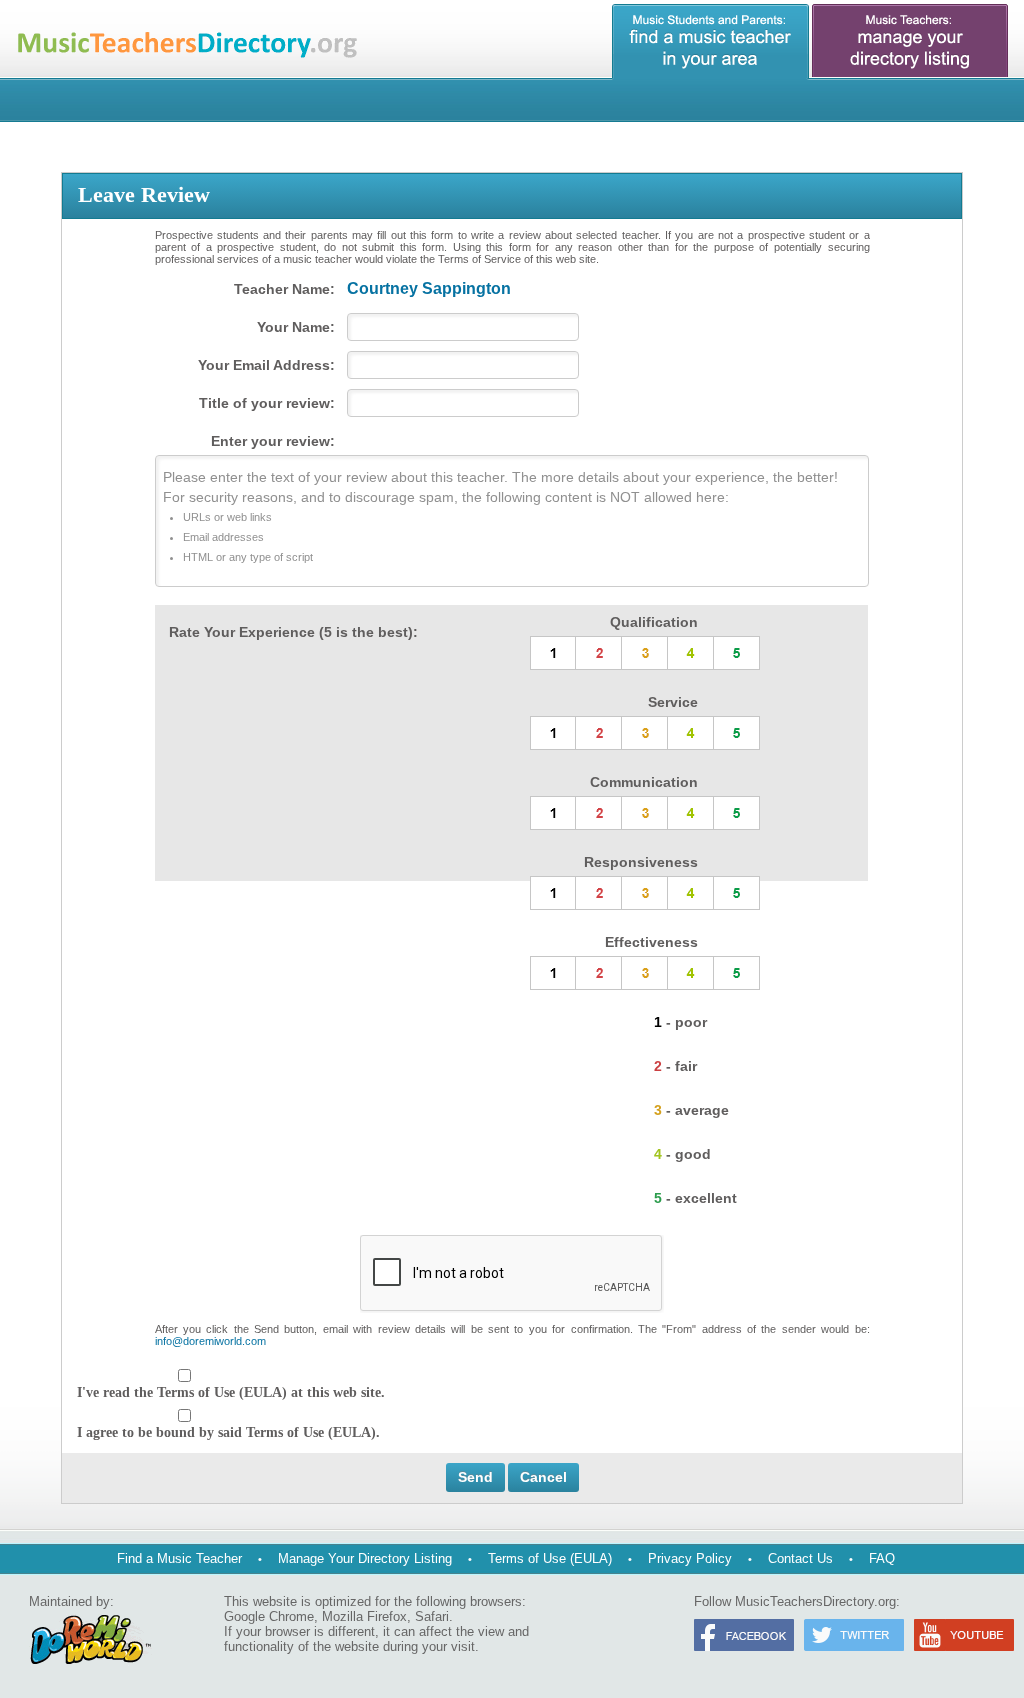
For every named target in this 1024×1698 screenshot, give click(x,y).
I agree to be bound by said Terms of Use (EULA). (228, 1432)
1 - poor (680, 1022)
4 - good (682, 1154)
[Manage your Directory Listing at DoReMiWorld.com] (911, 42)
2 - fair (675, 1066)
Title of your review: (267, 403)
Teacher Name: (284, 289)
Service (673, 702)
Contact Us (800, 1558)
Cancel (543, 1477)
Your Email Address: (266, 365)
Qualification (654, 622)
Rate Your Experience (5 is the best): (293, 632)
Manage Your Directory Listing (365, 1558)
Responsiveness (641, 862)
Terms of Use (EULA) (550, 1558)
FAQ (882, 1558)
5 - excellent (695, 1198)
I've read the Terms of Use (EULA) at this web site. (231, 1392)
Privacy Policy (690, 1558)
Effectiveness (651, 942)
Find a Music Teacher (179, 1558)
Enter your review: (273, 441)
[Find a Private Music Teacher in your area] (711, 42)
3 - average (691, 1110)
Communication (644, 782)
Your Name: (296, 327)
